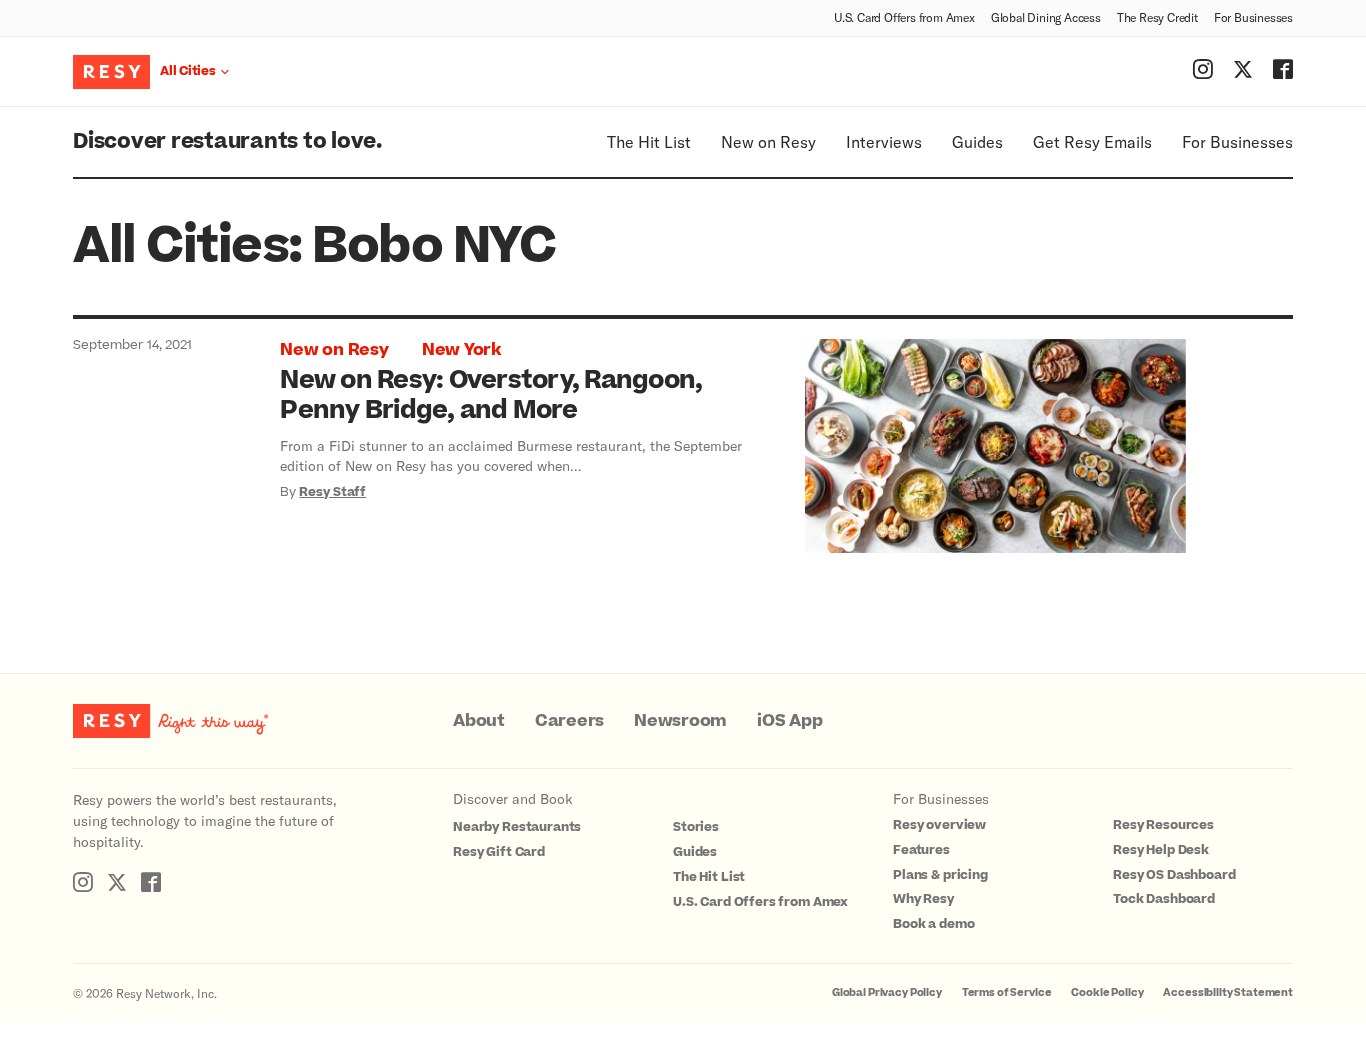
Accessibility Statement (1228, 992)
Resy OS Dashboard (1174, 875)
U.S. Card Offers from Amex (904, 17)
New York (461, 350)
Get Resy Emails (1092, 141)
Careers (569, 721)
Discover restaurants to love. (227, 141)
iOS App (789, 721)
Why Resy (923, 899)
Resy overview (939, 825)
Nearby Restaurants (517, 827)
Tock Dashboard (1164, 899)
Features (921, 850)
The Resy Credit (1157, 17)
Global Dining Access (1046, 17)
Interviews (884, 141)
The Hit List (649, 141)
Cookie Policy (1107, 992)
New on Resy (768, 141)
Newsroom (680, 721)
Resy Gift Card (499, 852)
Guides (977, 141)
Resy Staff (332, 492)
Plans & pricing (940, 875)
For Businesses (1253, 17)
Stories (696, 827)
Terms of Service (1007, 992)
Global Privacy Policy (887, 992)
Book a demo (933, 924)
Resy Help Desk (1161, 850)
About (479, 721)
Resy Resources (1163, 825)
